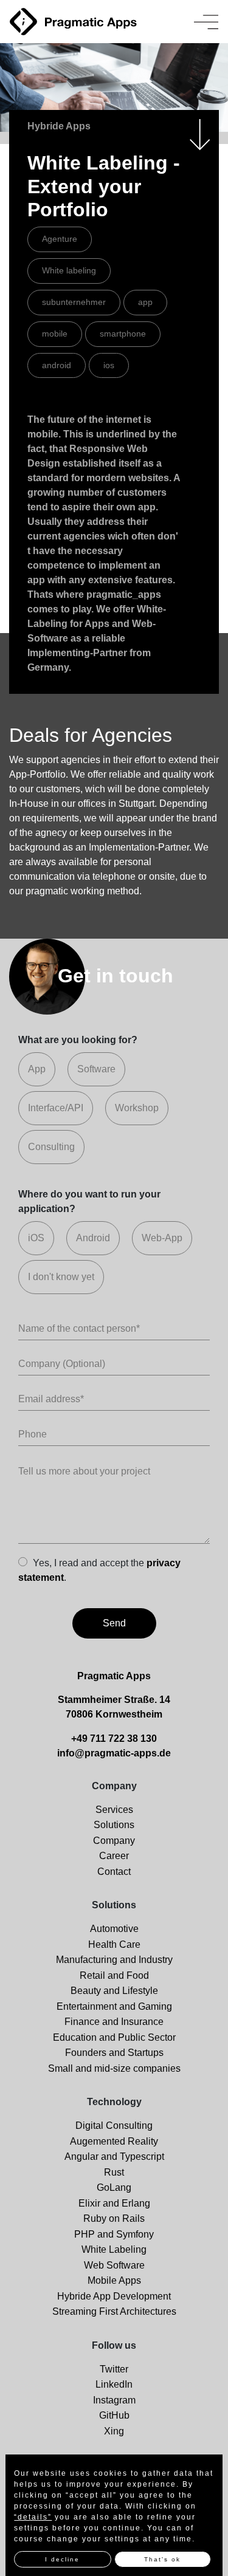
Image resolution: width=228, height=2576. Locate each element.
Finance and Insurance (114, 2022)
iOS (36, 1238)
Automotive (114, 1929)
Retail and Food (114, 1975)
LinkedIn (114, 2384)
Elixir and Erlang (114, 2203)
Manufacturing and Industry (114, 1960)
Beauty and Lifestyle (114, 1991)
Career (114, 1856)
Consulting (51, 1147)
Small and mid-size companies (114, 2068)
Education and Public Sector (114, 2037)
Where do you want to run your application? (89, 1201)
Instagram (114, 2400)
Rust (114, 2172)
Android (93, 1238)
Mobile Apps (114, 2280)
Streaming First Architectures (114, 2311)
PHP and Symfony (114, 2234)
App (37, 1069)
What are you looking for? (78, 1040)
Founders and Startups (114, 2053)
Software (96, 1069)
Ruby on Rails (114, 2218)
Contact (114, 1872)
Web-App (162, 1238)
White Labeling (114, 2249)
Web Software (114, 2265)
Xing (114, 2431)
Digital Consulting (114, 2126)
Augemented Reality (114, 2141)
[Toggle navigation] (206, 22)
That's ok (162, 2559)
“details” (33, 2517)
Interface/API (56, 1108)
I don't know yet (61, 1277)
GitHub (114, 2415)
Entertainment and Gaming (114, 2006)
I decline (62, 2559)
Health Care (114, 1944)
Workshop (137, 1108)
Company (114, 1841)
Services (114, 1810)
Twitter (114, 2369)
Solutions (114, 1825)
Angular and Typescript (114, 2156)
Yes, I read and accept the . (99, 1570)
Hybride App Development (114, 2296)
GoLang (114, 2187)
